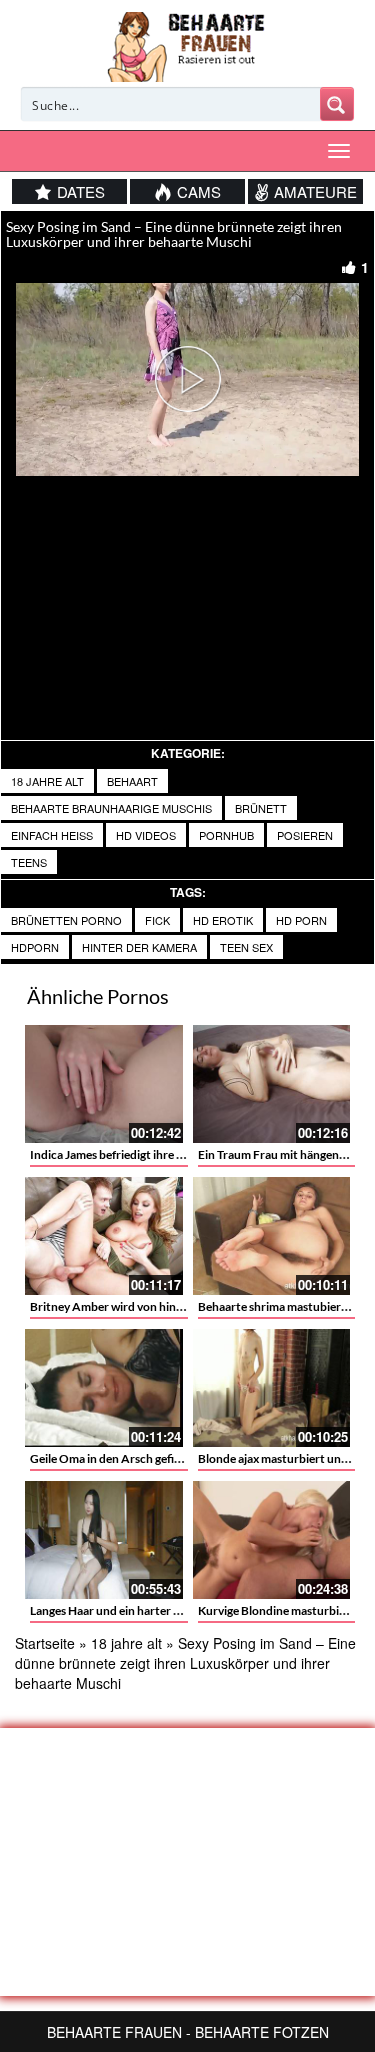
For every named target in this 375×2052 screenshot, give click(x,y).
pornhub (226, 835)
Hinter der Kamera (139, 947)
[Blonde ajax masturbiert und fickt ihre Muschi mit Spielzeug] (272, 1388)
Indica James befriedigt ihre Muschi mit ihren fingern (167, 1154)
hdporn (35, 947)
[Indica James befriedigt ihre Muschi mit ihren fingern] (104, 1084)
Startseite (45, 1643)
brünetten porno (66, 920)
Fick (157, 920)
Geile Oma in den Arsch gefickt (111, 1458)
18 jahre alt (47, 781)
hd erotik (223, 920)
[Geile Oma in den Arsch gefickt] (104, 1388)
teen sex (246, 947)
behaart (132, 781)
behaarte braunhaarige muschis (111, 808)
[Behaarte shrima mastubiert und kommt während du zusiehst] (272, 1236)
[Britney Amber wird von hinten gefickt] (104, 1236)
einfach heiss (52, 835)
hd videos (146, 835)
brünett (261, 808)
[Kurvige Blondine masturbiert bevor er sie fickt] (272, 1540)
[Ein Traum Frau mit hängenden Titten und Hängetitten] (272, 1084)
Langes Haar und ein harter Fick (113, 1610)
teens (29, 862)
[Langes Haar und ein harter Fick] (104, 1540)
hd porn (301, 920)
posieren (305, 835)
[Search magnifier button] (337, 104)
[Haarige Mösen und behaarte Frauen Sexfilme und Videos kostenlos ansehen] (187, 45)
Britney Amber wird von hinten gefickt (131, 1306)
